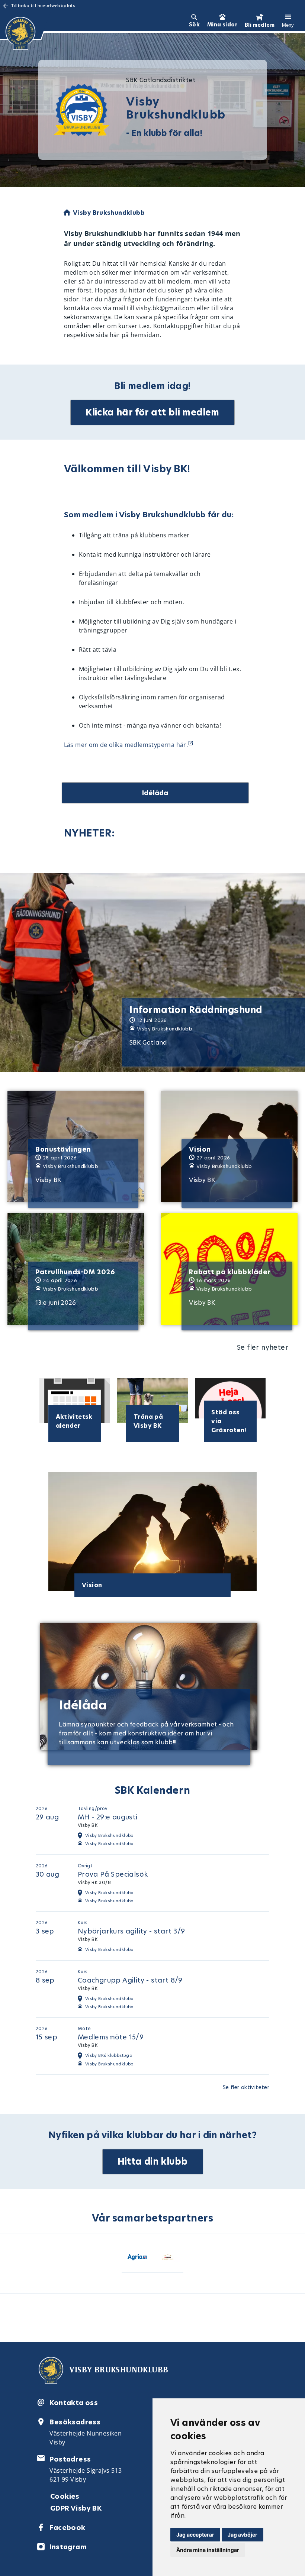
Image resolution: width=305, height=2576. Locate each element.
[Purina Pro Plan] (168, 2258)
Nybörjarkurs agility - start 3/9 (131, 1931)
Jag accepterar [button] (195, 2535)
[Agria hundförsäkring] (137, 2258)
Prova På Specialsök (113, 1874)
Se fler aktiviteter (246, 2087)
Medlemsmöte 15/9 (111, 2037)
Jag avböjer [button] (243, 2535)
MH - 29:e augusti (108, 1817)
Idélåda (155, 793)
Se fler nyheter (263, 1347)
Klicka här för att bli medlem (152, 412)
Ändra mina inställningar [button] (208, 2550)
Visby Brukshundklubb (109, 1844)
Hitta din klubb (153, 2161)
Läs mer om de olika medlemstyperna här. (126, 745)
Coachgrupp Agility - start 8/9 (130, 1980)
